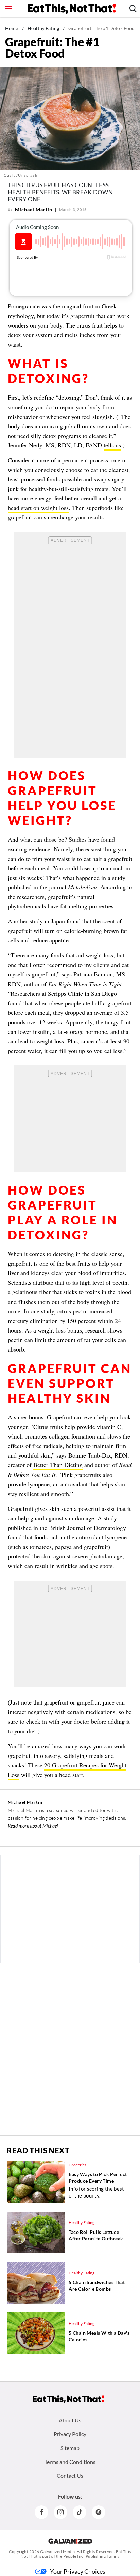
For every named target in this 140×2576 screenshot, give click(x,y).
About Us (70, 2420)
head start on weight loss (38, 508)
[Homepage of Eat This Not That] (68, 2399)
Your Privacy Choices (78, 2571)
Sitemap (70, 2448)
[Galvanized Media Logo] (70, 2541)
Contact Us (70, 2476)
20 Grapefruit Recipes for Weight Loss (67, 1770)
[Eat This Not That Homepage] (72, 9)
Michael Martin (34, 209)
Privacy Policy (70, 2434)
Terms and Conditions (70, 2462)
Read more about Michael (33, 1826)
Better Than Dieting (58, 1465)
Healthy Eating (43, 28)
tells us (112, 445)
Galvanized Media (57, 2551)
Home (12, 28)
